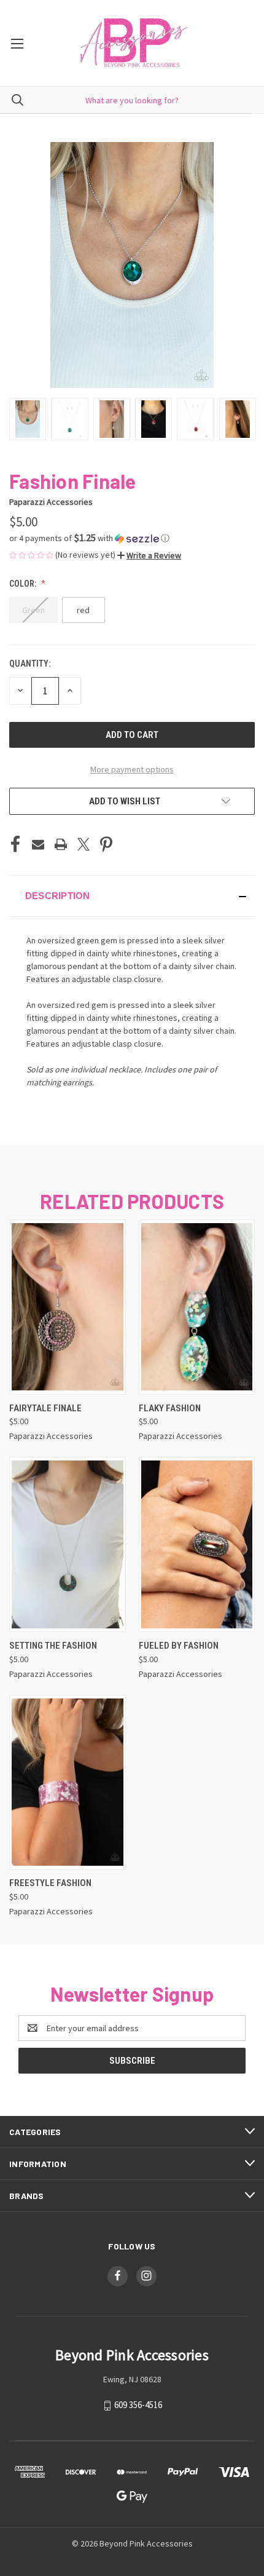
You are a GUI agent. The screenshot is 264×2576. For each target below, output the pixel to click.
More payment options (132, 769)
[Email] (38, 844)
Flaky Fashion (170, 1408)
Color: (24, 584)
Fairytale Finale (45, 1408)
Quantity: (30, 664)
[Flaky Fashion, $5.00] (197, 1307)
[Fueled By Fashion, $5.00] (197, 1544)
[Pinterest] (106, 844)
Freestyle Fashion (50, 1883)
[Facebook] (15, 844)
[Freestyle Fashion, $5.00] (68, 1782)
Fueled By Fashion (179, 1646)
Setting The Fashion (53, 1646)
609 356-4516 (138, 2405)
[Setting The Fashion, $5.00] (68, 1544)
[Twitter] (83, 844)
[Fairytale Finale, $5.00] (68, 1307)
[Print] (61, 844)
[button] (132, 538)
